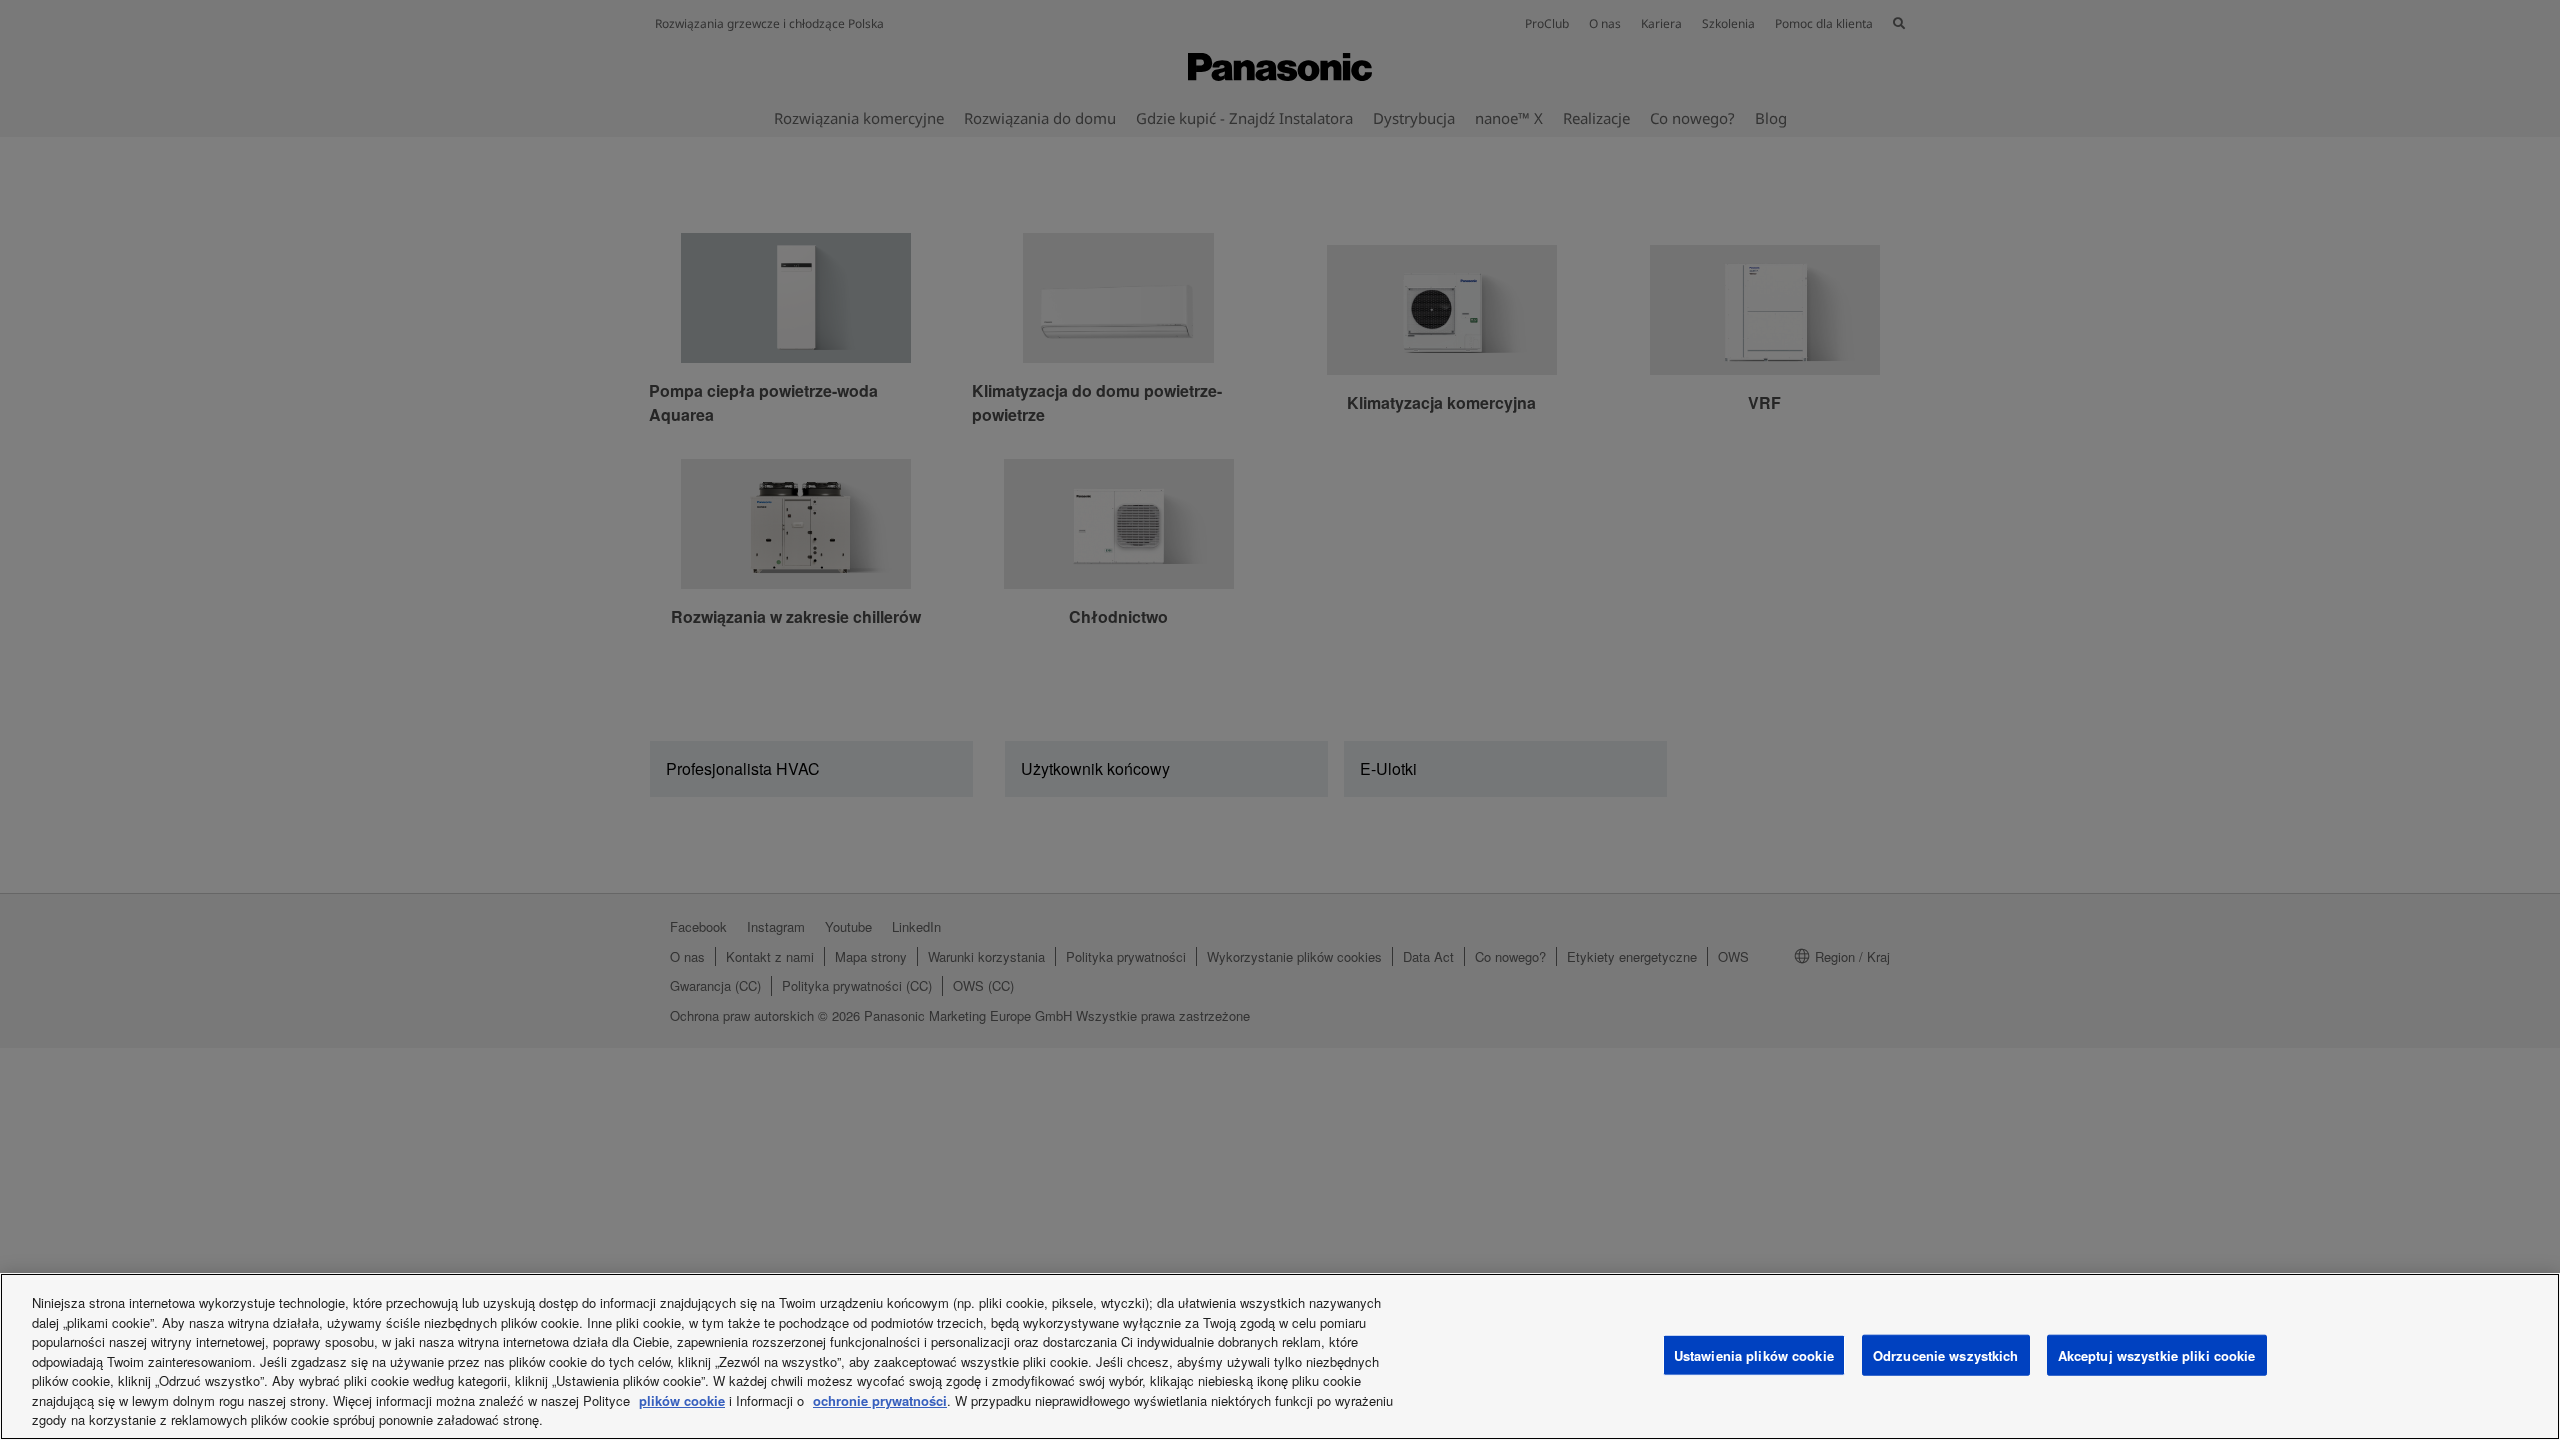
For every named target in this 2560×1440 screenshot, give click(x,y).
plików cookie (682, 1400)
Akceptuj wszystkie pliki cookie (2157, 1354)
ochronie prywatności (880, 1400)
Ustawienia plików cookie (1754, 1354)
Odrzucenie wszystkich (1946, 1354)
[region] (1280, 1356)
